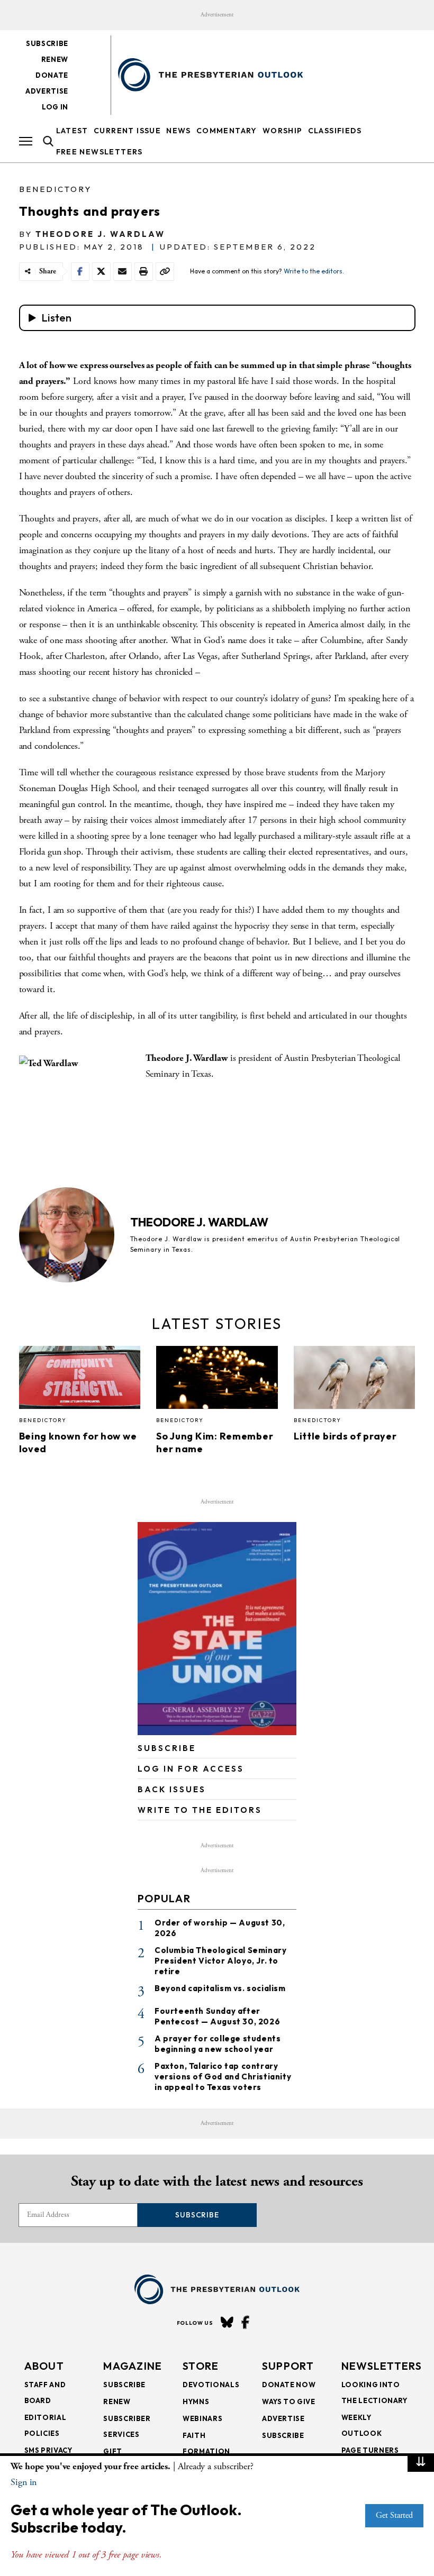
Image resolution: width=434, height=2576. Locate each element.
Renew (55, 59)
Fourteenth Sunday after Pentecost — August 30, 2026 (217, 2016)
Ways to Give (289, 2401)
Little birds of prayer (346, 1436)
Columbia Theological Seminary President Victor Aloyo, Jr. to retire (220, 1961)
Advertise (47, 91)
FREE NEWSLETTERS (100, 152)
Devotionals (211, 2385)
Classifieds (335, 131)
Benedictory (55, 189)
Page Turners (370, 2450)
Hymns (196, 2401)
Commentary (227, 131)
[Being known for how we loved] (80, 1380)
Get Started (394, 2515)
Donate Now (289, 2385)
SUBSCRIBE (167, 1748)
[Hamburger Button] (26, 141)
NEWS (179, 131)
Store (201, 2366)
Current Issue (127, 131)
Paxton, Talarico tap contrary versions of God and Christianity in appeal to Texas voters (223, 2077)
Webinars (202, 2418)
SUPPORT (288, 2366)
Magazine (133, 2366)
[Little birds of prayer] (355, 1380)
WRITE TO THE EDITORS (200, 1810)
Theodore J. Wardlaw (100, 234)
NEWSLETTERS (382, 2366)
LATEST (72, 131)
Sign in (24, 2482)
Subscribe (47, 43)
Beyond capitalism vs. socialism (220, 1988)
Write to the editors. (314, 271)
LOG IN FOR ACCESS (191, 1769)
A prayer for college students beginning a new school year (218, 2044)
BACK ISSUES (172, 1789)
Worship (283, 131)
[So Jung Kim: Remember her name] (217, 1380)
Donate (52, 75)
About (44, 2366)
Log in (55, 107)
